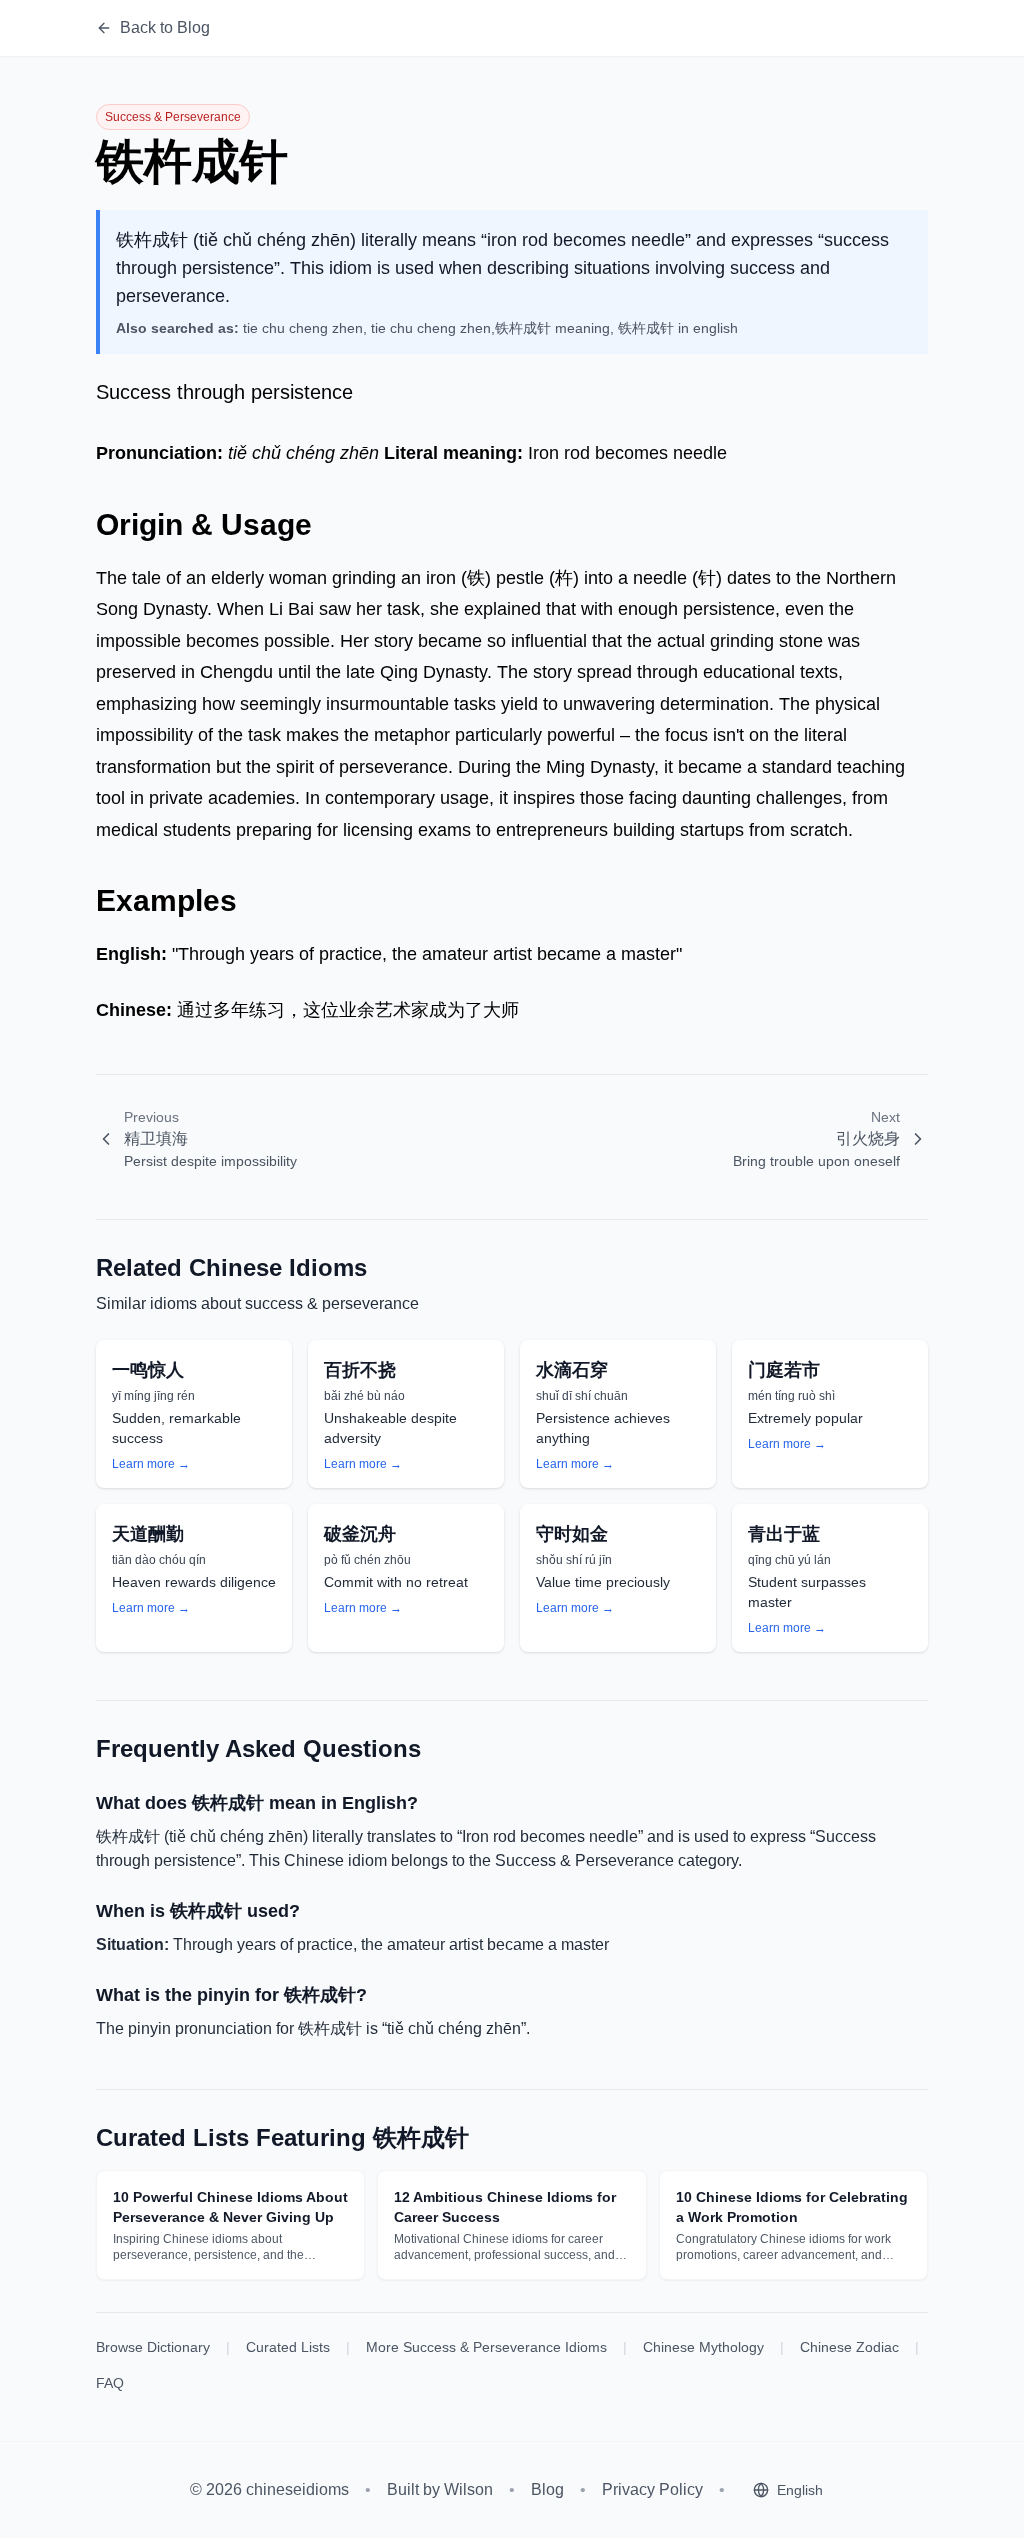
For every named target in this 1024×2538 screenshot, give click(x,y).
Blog (547, 2489)
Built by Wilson (440, 2489)
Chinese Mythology (703, 2347)
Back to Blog (165, 27)
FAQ (110, 2383)
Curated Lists (288, 2347)
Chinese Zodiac (849, 2347)
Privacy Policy (652, 2489)
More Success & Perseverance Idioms (486, 2347)
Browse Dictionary (153, 2347)
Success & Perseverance (173, 117)
